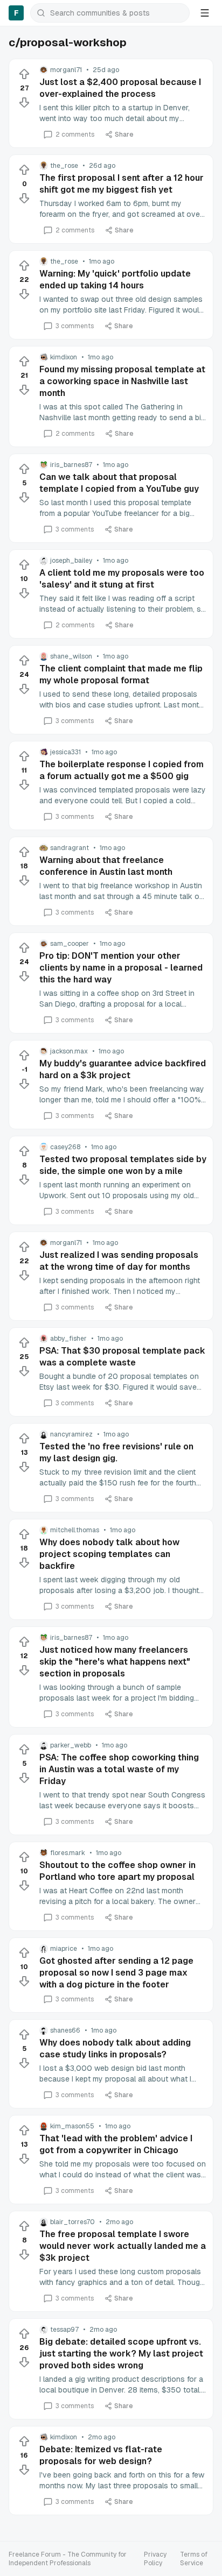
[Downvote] (24, 102)
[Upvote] (24, 74)
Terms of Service (194, 2559)
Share (124, 135)
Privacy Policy (155, 2559)
